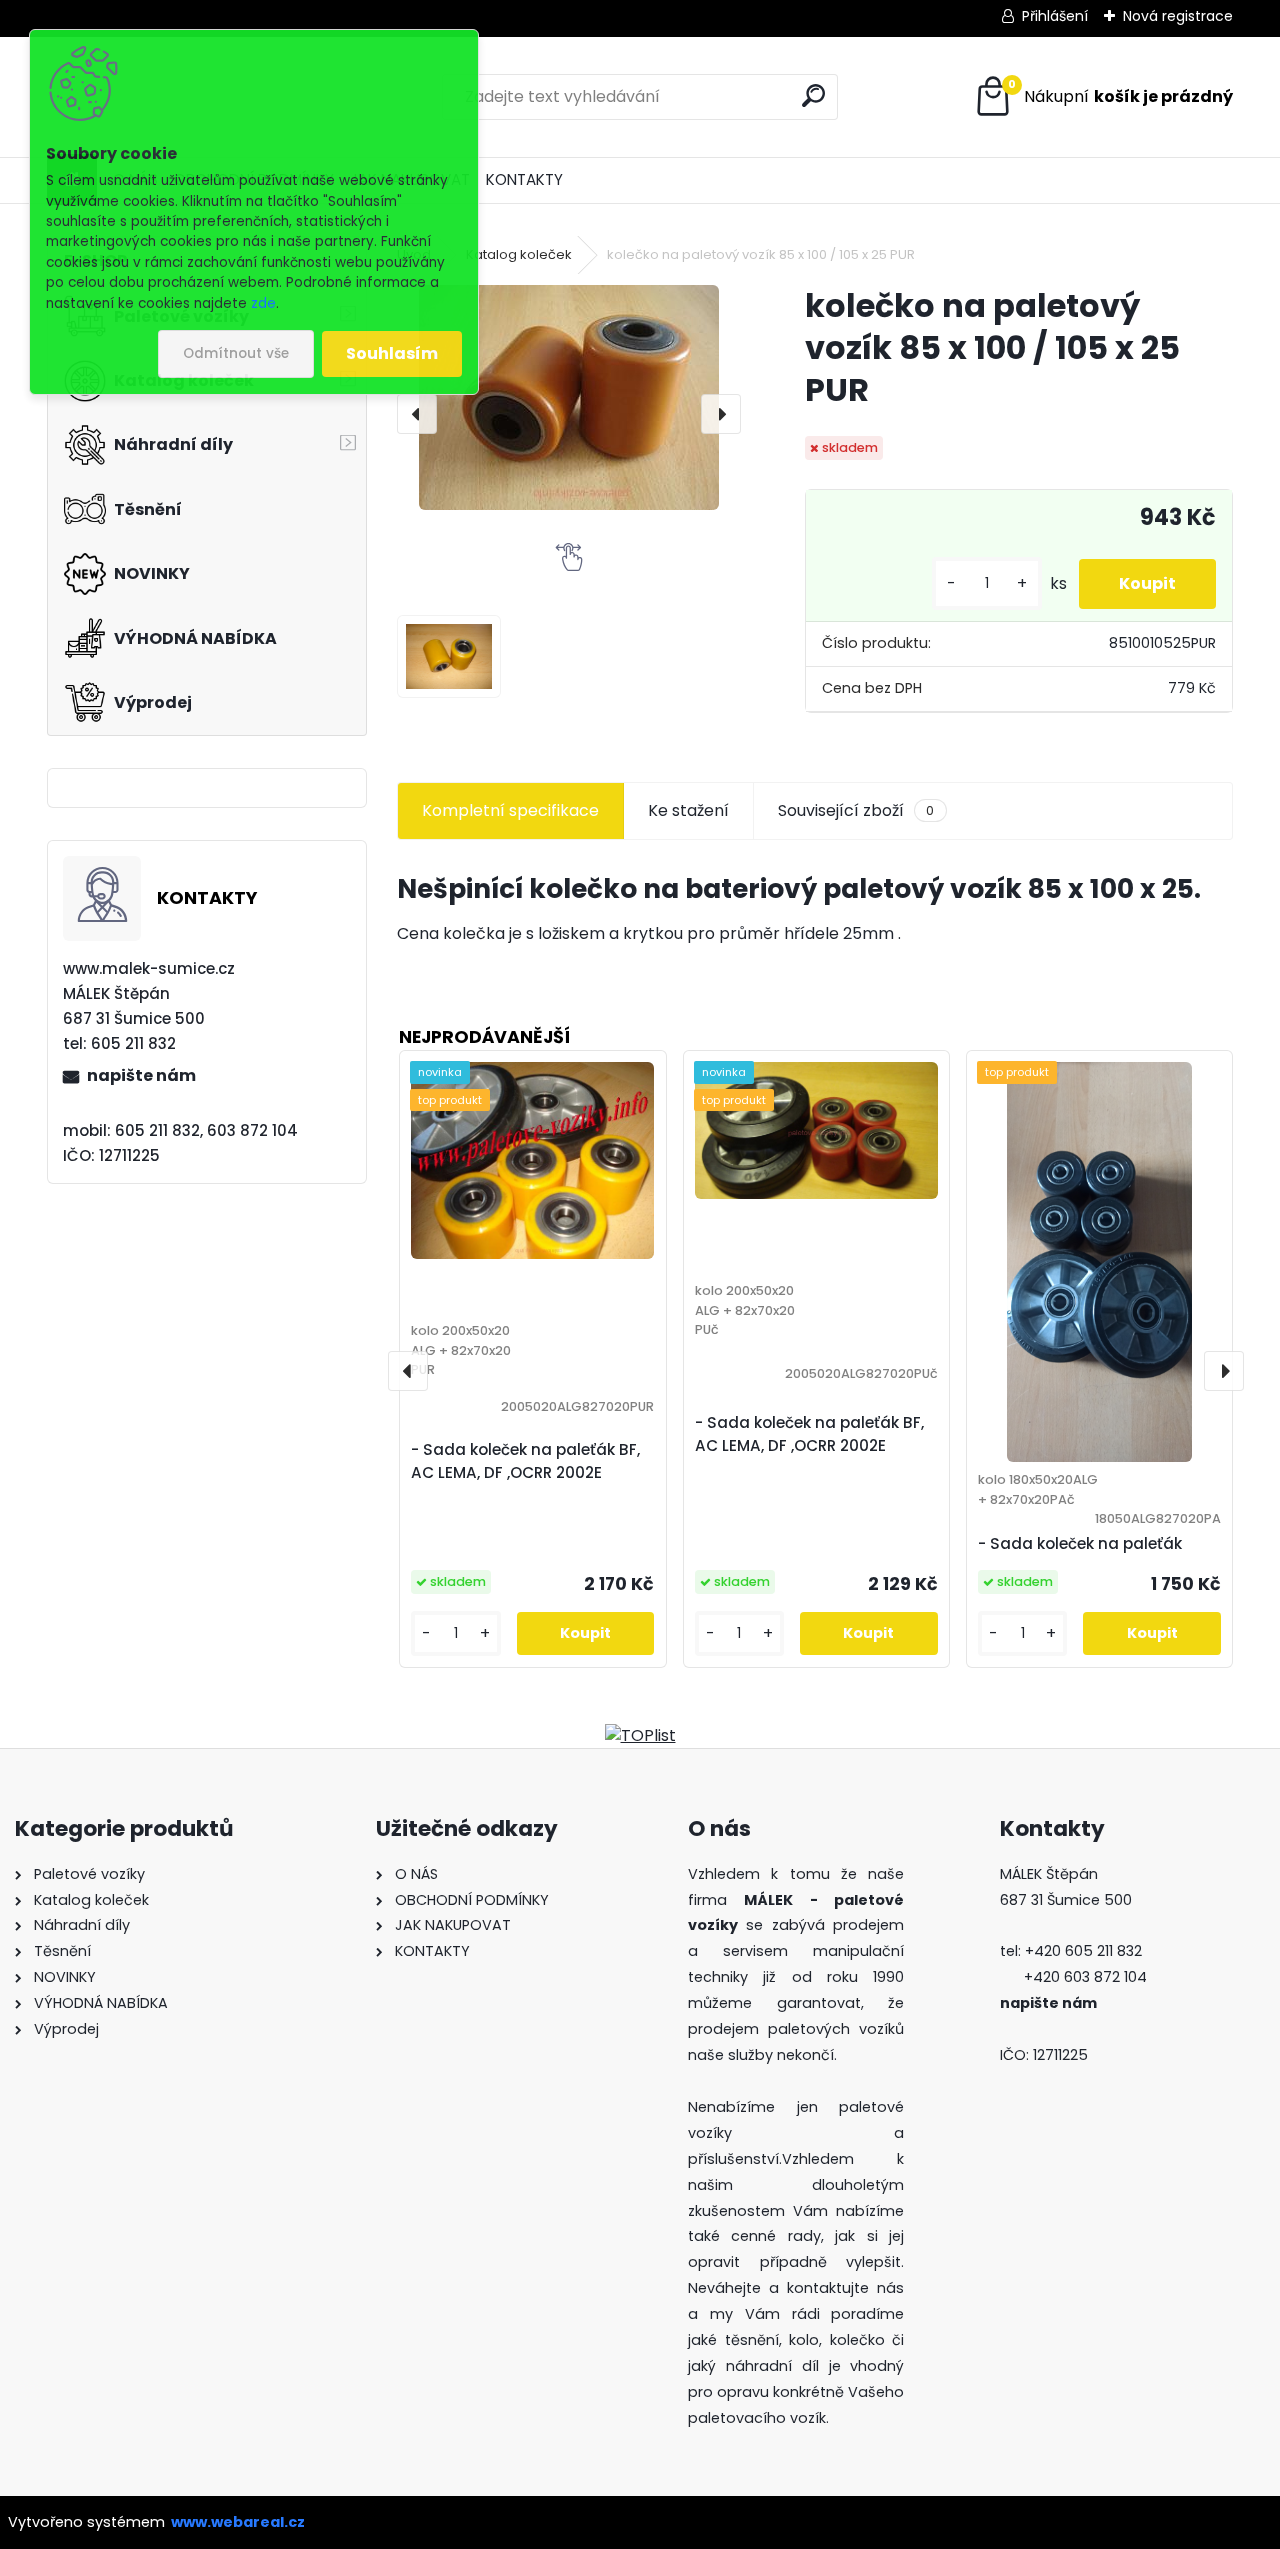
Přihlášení (1055, 16)
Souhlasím (392, 353)
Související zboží (856, 810)
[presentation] (417, 414)
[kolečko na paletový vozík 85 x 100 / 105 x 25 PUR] (569, 397)
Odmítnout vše (236, 353)
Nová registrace (1178, 16)
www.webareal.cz (238, 2522)
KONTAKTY (524, 179)
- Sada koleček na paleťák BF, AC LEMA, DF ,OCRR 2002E (525, 1461)
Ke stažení (688, 810)
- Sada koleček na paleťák (1080, 1543)
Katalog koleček (519, 254)
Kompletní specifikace (510, 810)
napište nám (141, 1075)
